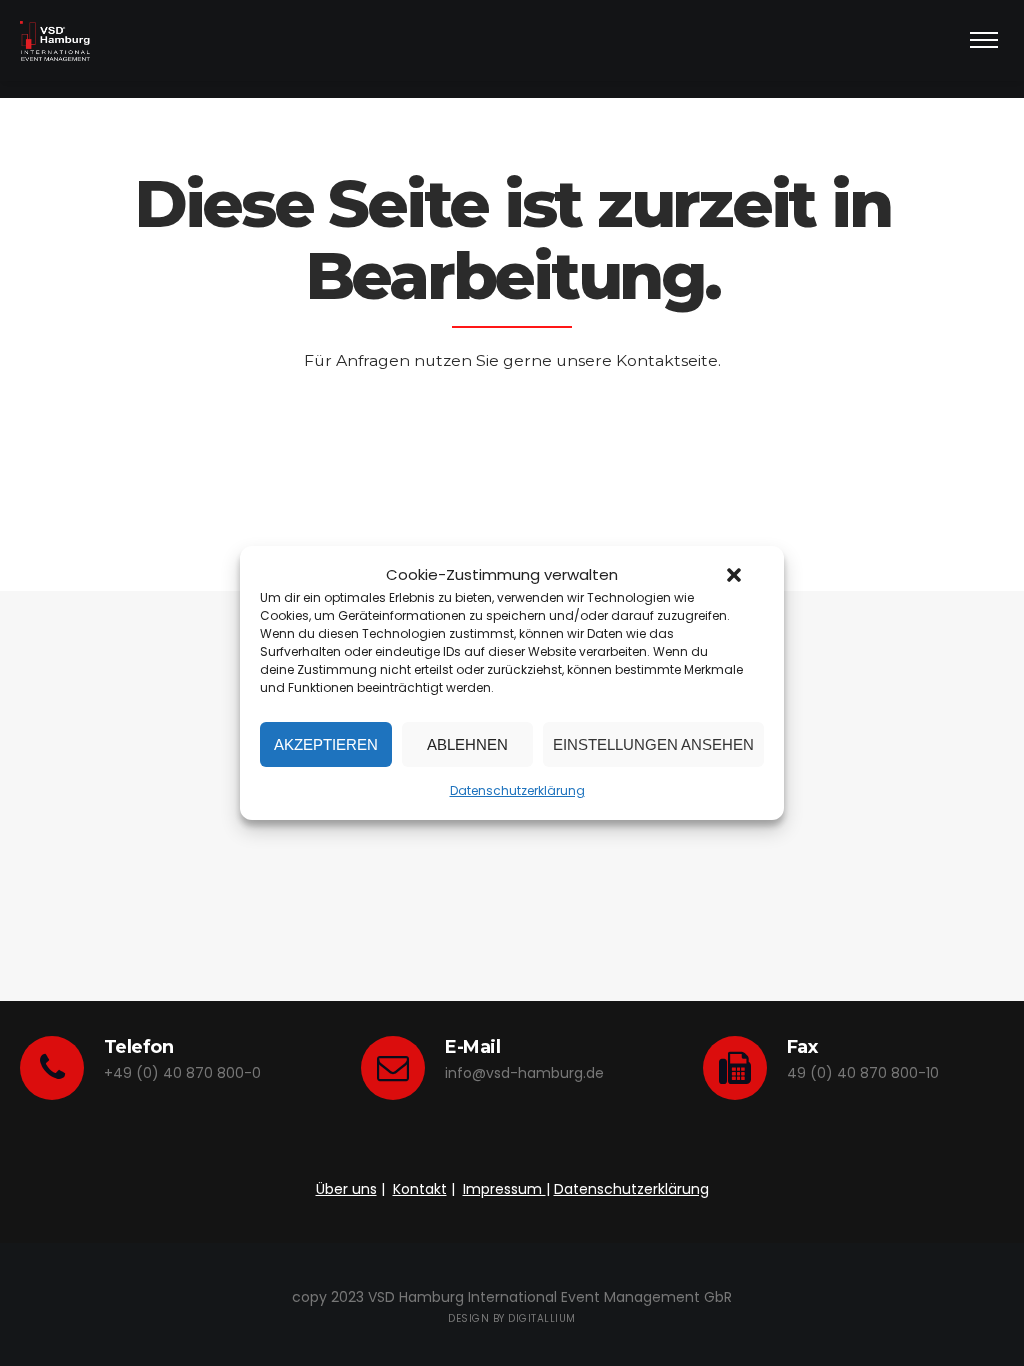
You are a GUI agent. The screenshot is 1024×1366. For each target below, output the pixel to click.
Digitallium (542, 1318)
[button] (734, 575)
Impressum (504, 1189)
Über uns (346, 1189)
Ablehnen (467, 744)
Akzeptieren (326, 744)
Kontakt (420, 1189)
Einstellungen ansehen (653, 744)
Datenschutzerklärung (517, 790)
